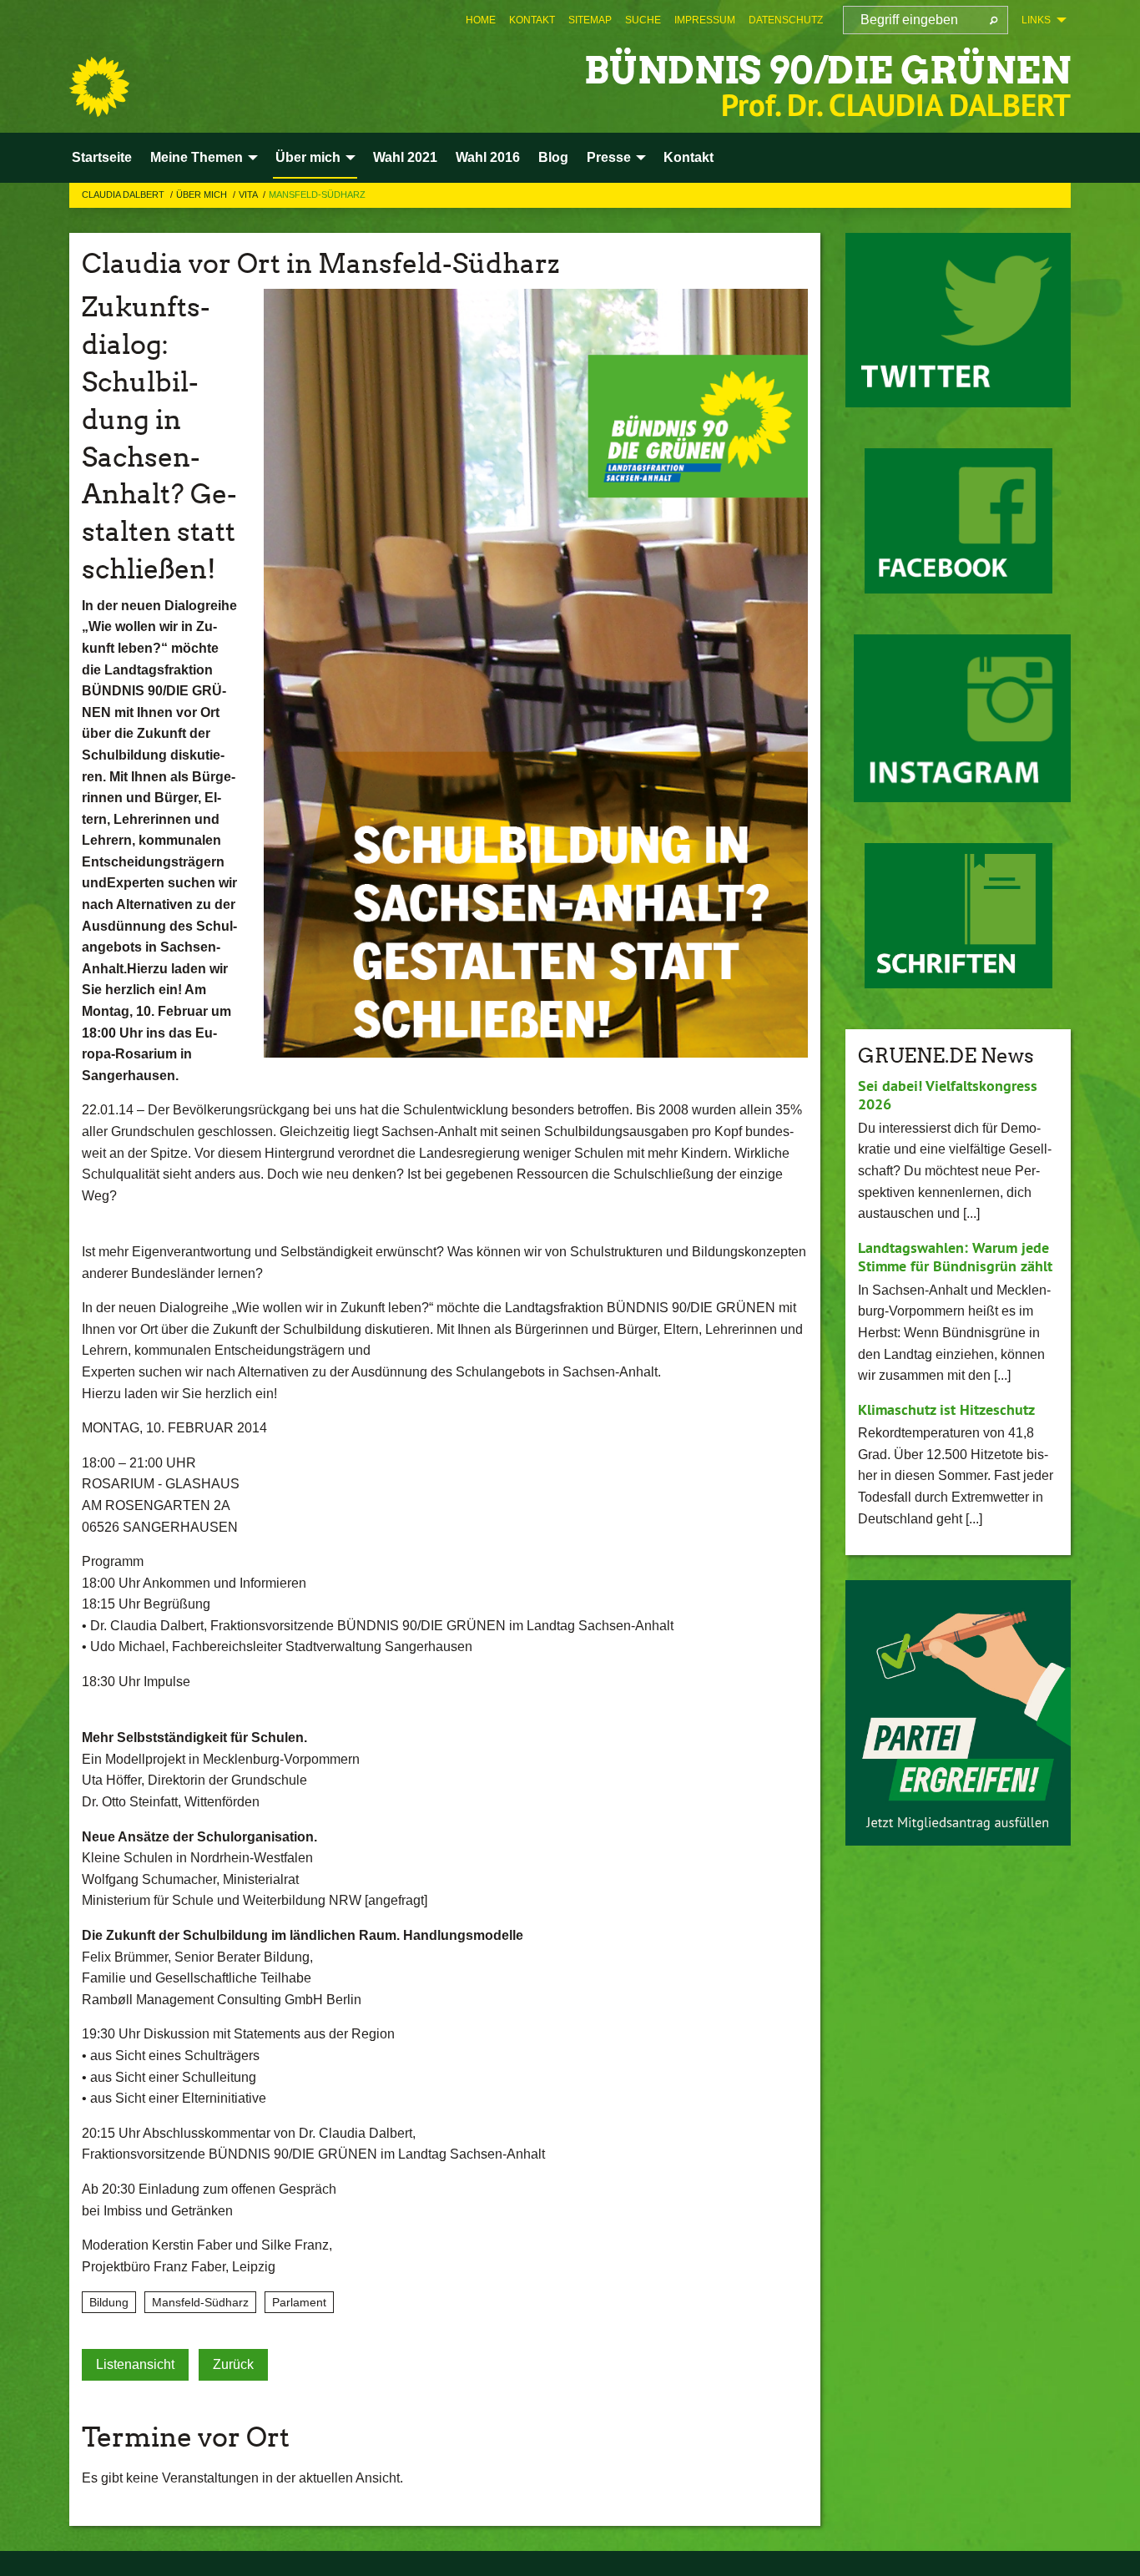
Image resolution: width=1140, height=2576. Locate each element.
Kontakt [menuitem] (689, 157)
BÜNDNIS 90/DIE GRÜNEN (827, 71)
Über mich (203, 194)
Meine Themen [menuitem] (197, 157)
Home (481, 20)
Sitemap (590, 20)
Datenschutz (786, 20)
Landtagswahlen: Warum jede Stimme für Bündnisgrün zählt (955, 1257)
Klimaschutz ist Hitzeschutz (946, 1409)
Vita (249, 194)
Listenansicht (135, 2364)
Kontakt (532, 20)
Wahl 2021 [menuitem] (405, 157)
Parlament (299, 2302)
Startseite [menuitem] (102, 157)
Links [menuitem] (1036, 20)
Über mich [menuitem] (308, 157)
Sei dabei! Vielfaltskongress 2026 (948, 1095)
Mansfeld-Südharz (317, 194)
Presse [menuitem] (609, 157)
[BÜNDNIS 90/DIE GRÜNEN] (99, 87)
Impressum (705, 20)
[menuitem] (481, 20)
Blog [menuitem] (553, 157)
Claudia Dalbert (124, 194)
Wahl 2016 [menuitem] (488, 157)
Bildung (109, 2302)
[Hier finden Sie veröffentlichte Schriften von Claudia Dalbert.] (958, 916)
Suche (643, 20)
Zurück (233, 2364)
